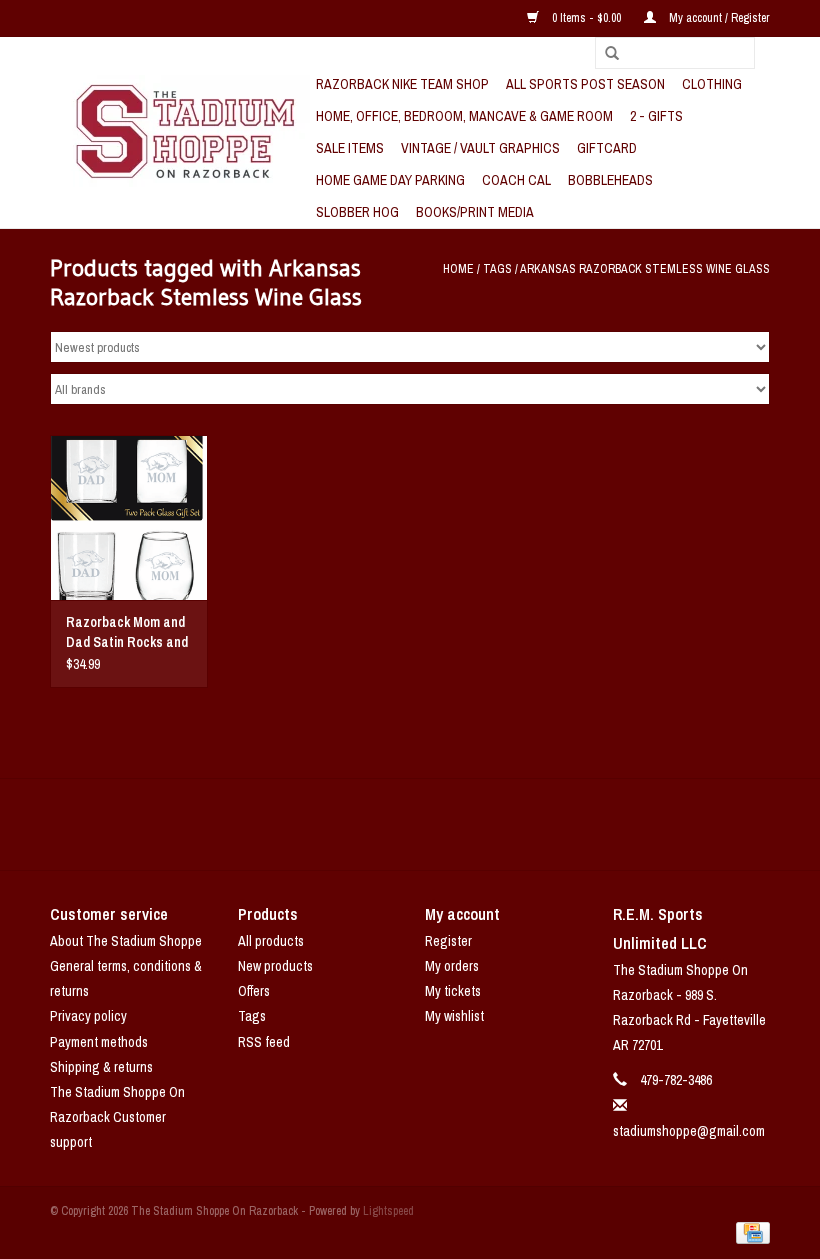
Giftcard (607, 148)
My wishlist (454, 1016)
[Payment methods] (749, 1232)
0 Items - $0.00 (586, 18)
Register (448, 941)
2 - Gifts (656, 116)
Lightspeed (388, 1211)
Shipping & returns (101, 1067)
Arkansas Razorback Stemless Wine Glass (645, 269)
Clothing (712, 84)
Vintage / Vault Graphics (480, 148)
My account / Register (718, 18)
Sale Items (350, 148)
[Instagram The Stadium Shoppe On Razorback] (480, 824)
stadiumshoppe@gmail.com (689, 1131)
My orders (452, 966)
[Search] (605, 54)
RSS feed (264, 1042)
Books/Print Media (475, 212)
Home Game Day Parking (390, 180)
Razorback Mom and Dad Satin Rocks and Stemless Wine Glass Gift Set (127, 632)
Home (458, 269)
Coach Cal (516, 180)
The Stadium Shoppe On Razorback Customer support (117, 1117)
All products (271, 941)
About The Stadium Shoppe (126, 941)
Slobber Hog (357, 212)
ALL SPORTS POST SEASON (585, 84)
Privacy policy (88, 1016)
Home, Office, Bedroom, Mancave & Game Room (464, 116)
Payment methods (99, 1042)
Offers (254, 991)
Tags (497, 269)
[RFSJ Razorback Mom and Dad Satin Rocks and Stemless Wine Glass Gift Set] (129, 517)
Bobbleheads (610, 180)
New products (275, 966)
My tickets (453, 991)
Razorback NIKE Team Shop (402, 84)
